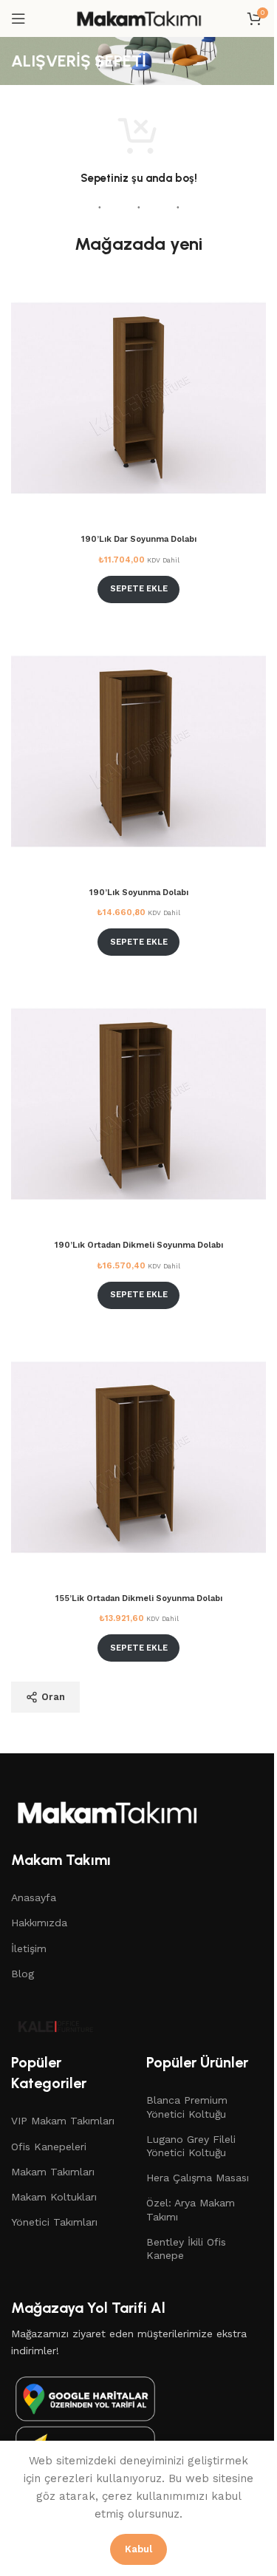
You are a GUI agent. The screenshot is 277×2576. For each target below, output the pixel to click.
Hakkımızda (39, 1923)
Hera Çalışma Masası (198, 2178)
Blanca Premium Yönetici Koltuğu (187, 2107)
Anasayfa (34, 1897)
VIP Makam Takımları (63, 2121)
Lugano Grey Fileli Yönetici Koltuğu (191, 2146)
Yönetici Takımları (54, 2222)
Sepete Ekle (139, 589)
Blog (23, 1974)
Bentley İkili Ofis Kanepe (186, 2249)
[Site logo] (139, 18)
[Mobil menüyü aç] (18, 18)
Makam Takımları (53, 2172)
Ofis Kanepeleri (49, 2147)
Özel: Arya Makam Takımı (191, 2209)
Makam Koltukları (54, 2197)
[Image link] (85, 2398)
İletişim (29, 1948)
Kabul (138, 2549)
